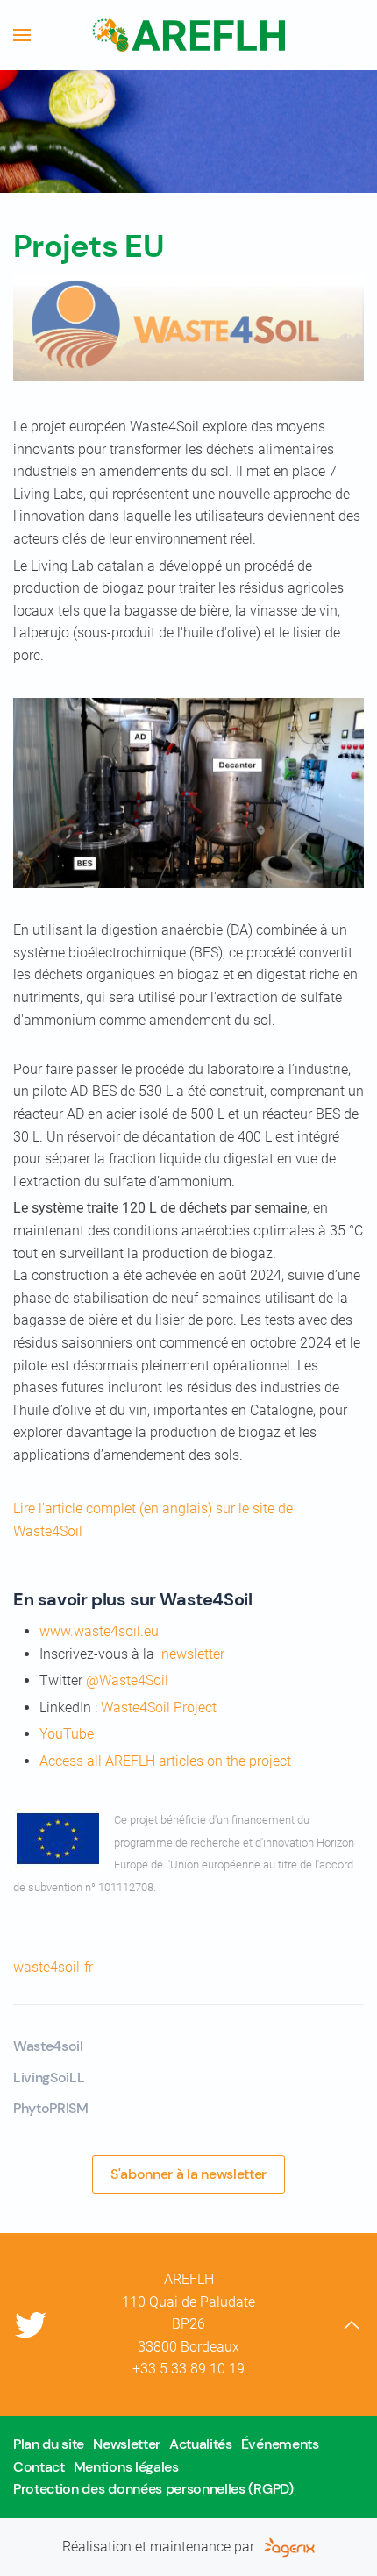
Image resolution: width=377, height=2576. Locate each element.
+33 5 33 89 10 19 (188, 2369)
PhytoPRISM (51, 2108)
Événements (280, 2444)
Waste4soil (48, 2046)
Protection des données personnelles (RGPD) (153, 2489)
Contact (39, 2467)
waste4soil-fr (53, 1967)
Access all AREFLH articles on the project (165, 1761)
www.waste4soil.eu (99, 1631)
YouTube (67, 1734)
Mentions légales (126, 2467)
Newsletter (127, 2444)
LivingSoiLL (49, 2078)
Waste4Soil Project (159, 1708)
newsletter (193, 1654)
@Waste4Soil (127, 1680)
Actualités (201, 2444)
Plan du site (49, 2444)
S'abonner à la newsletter (188, 2174)
